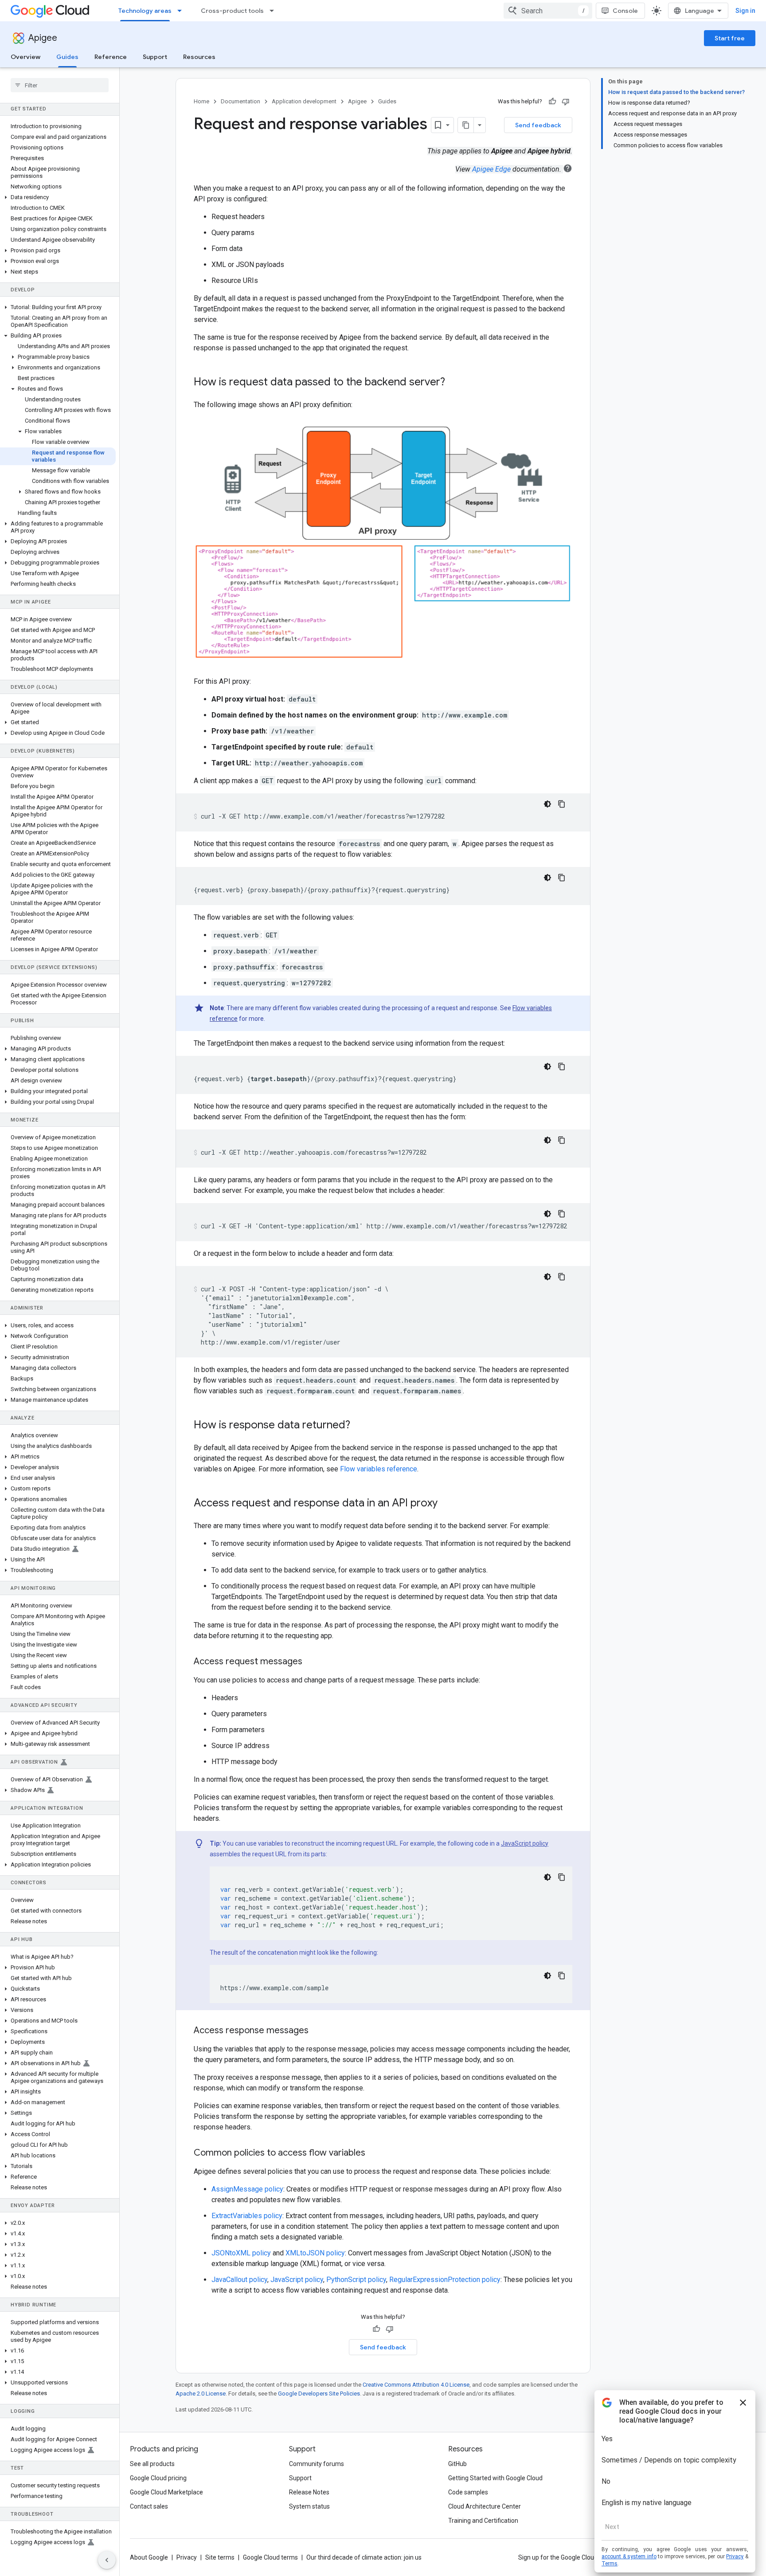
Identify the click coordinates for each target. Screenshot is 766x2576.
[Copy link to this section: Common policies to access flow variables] (374, 2153)
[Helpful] (552, 102)
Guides (67, 57)
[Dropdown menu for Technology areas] (182, 11)
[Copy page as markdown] (466, 125)
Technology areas (145, 11)
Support (155, 57)
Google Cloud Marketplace (166, 2492)
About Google (149, 2557)
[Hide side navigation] (107, 2560)
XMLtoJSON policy (315, 2253)
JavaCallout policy (239, 2280)
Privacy (187, 2557)
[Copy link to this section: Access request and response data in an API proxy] (446, 1503)
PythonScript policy (356, 2280)
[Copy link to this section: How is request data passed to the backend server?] (454, 383)
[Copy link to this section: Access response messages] (317, 2031)
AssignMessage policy (247, 2189)
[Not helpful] (566, 102)
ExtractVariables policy (247, 2216)
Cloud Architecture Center (485, 2506)
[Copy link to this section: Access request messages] (311, 1662)
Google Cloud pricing (158, 2478)
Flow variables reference (379, 1469)
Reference (111, 57)
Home (201, 101)
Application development (304, 101)
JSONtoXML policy (241, 2253)
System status (309, 2506)
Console (625, 11)
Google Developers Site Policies (319, 2394)
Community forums (317, 2464)
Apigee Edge (491, 169)
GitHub (457, 2464)
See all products (152, 2464)
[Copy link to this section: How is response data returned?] (359, 1425)
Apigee (43, 38)
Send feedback (538, 125)
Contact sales (149, 2506)
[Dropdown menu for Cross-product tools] (274, 11)
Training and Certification (483, 2521)
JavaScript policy (525, 1843)
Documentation (240, 101)
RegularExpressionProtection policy (445, 2280)
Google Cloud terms (270, 2557)
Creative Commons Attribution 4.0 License (416, 2385)
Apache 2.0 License (201, 2394)
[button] (58, 197)
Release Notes (309, 2492)
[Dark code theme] (547, 804)
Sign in (745, 11)
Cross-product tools (232, 11)
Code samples (468, 2492)
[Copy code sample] (562, 804)
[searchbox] (60, 85)
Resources (199, 57)
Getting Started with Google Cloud (495, 2478)
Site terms (220, 2557)
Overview (25, 57)
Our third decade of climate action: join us (364, 2557)
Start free (730, 38)
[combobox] (548, 11)
